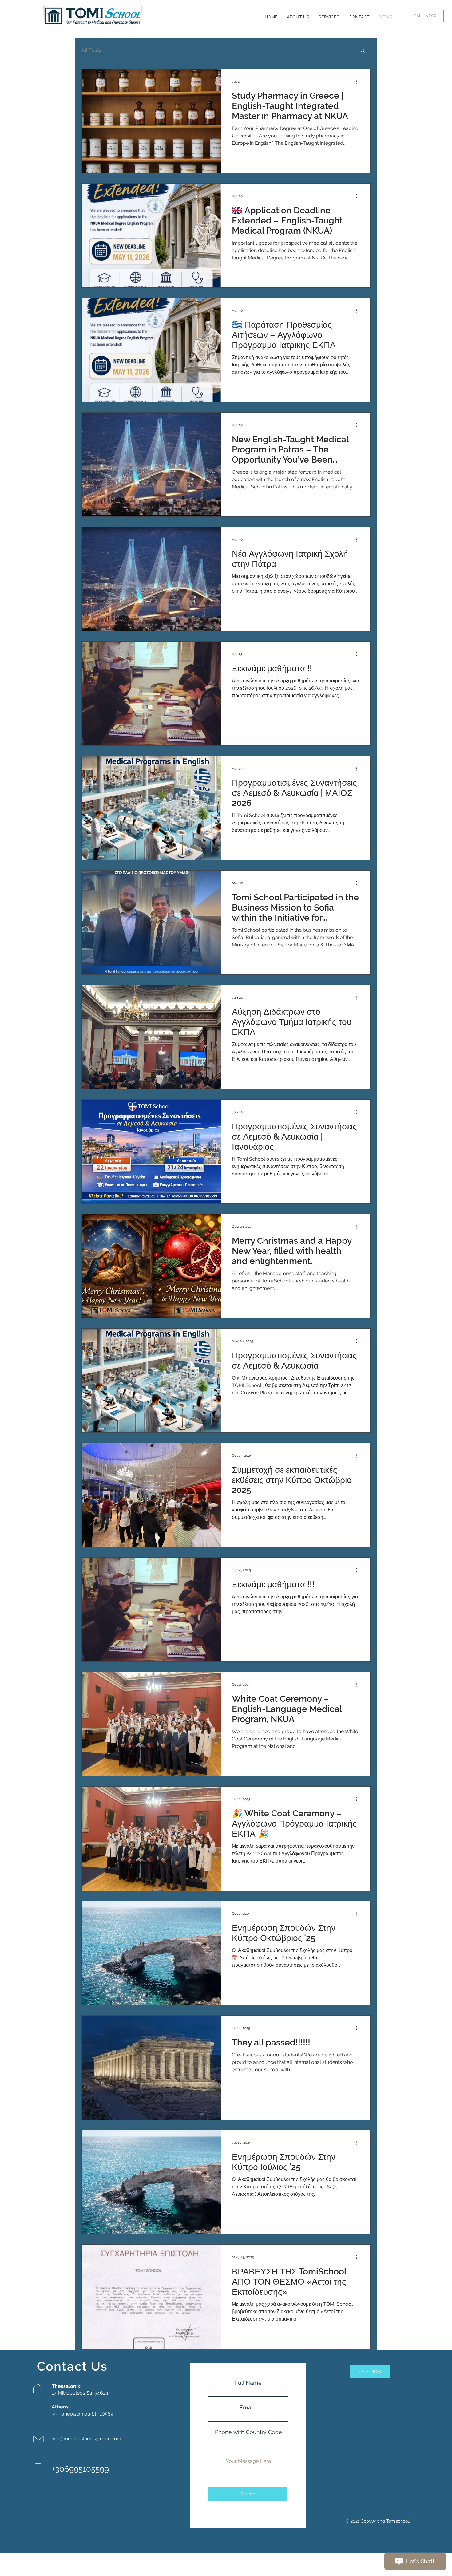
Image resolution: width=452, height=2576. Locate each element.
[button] (363, 51)
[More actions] (358, 81)
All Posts (91, 50)
